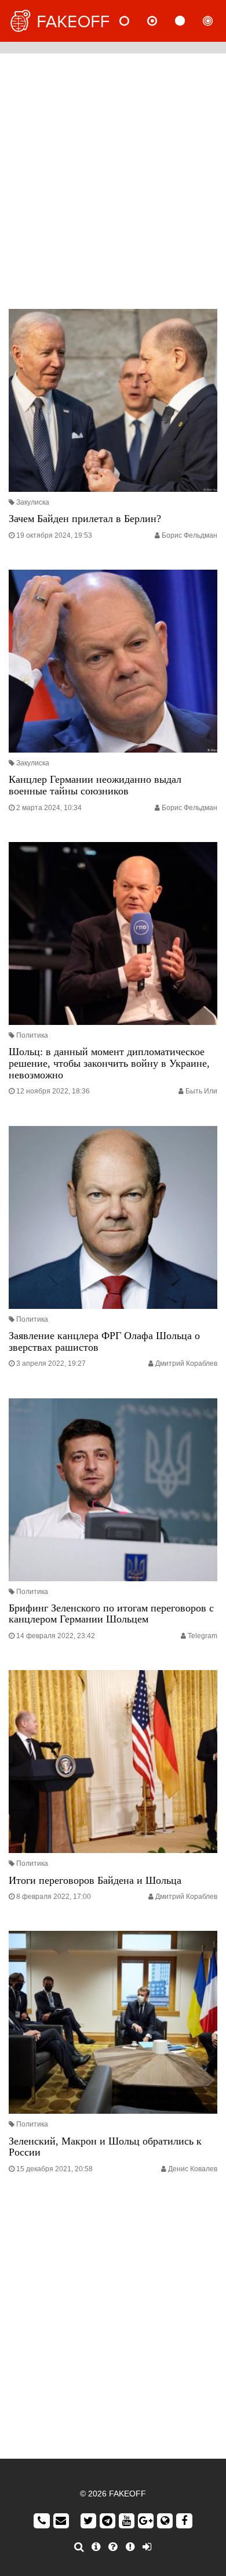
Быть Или (201, 1091)
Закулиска (33, 502)
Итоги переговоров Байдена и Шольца (95, 1880)
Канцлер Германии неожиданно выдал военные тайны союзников (95, 785)
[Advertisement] (113, 178)
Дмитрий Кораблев (186, 1363)
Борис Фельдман (189, 535)
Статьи (189, 21)
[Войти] (147, 2547)
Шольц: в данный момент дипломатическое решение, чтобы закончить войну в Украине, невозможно (109, 1063)
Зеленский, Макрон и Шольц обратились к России (105, 2147)
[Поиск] (79, 2547)
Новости (134, 21)
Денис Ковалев (193, 2169)
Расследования (217, 21)
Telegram (203, 1636)
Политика (32, 1035)
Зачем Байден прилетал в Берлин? (85, 519)
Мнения (162, 21)
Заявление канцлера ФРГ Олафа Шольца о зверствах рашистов (104, 1341)
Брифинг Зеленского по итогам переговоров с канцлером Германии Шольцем (111, 1614)
